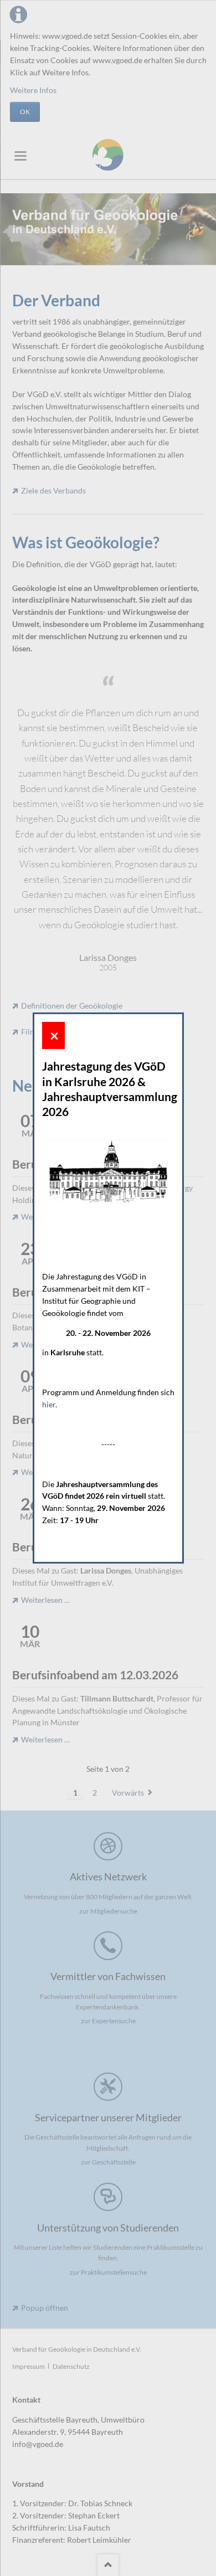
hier (49, 1404)
